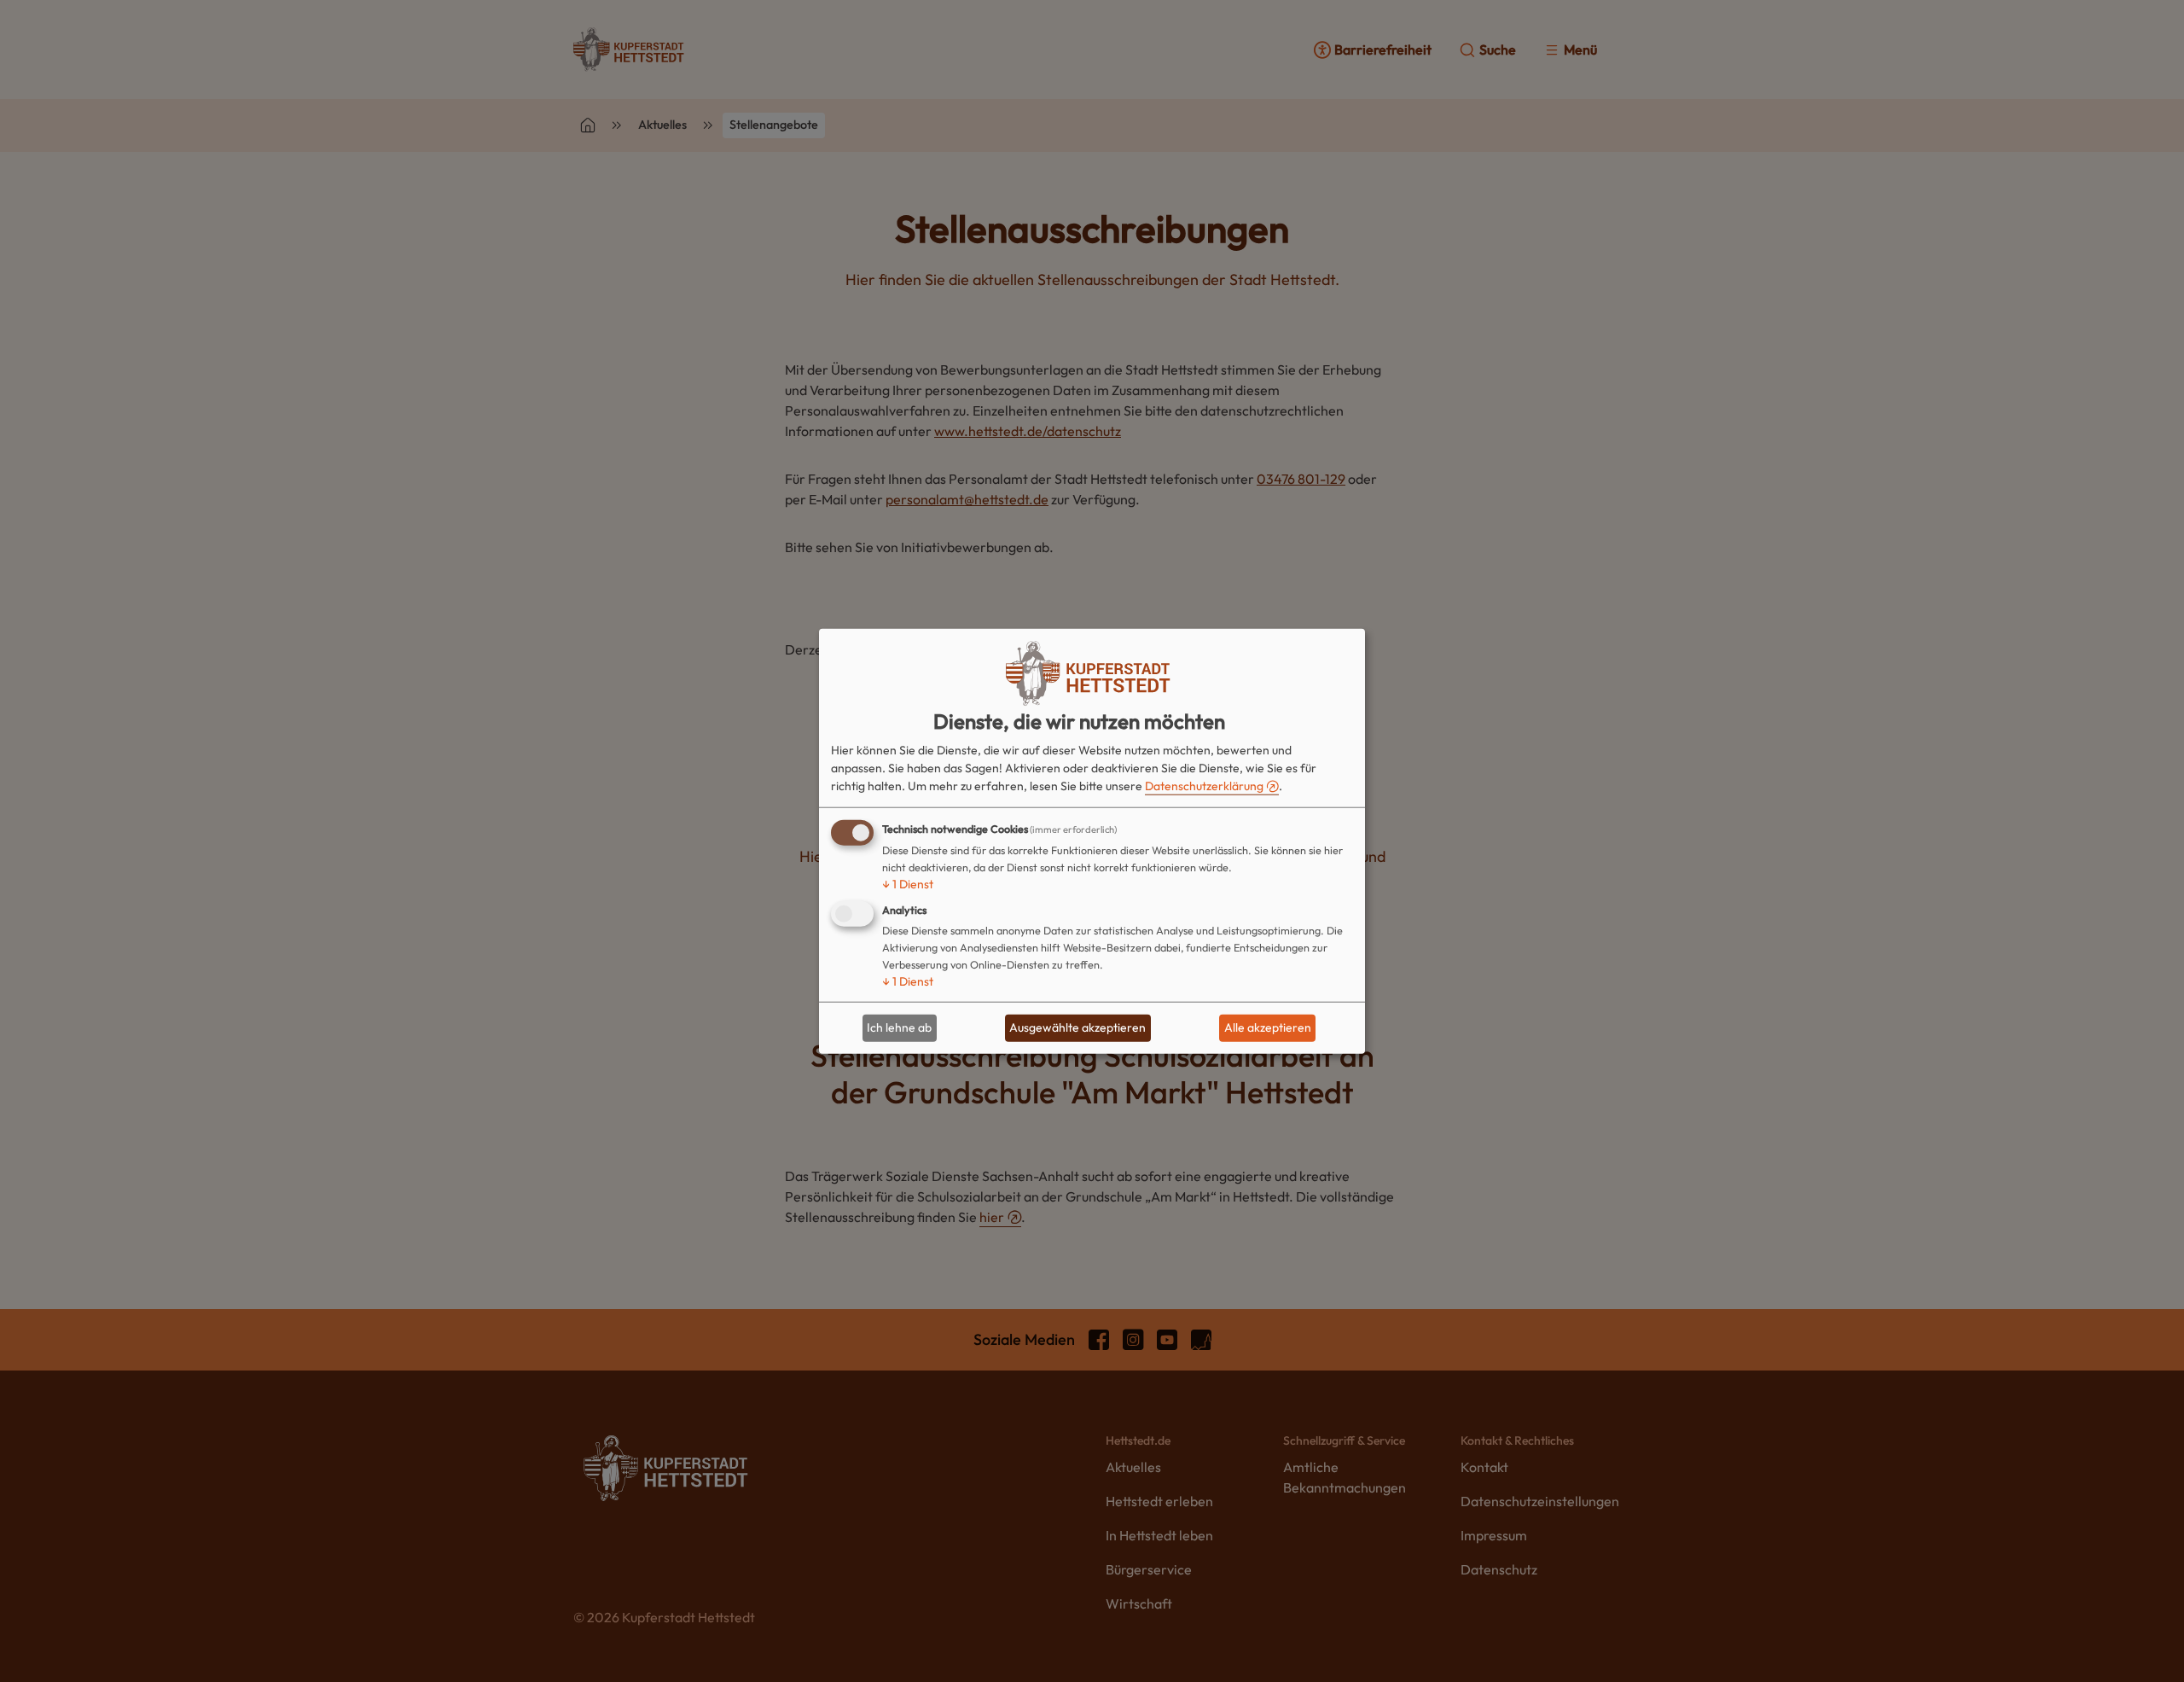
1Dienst (908, 884)
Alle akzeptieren (1268, 1027)
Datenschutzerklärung (1204, 786)
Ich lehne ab (899, 1027)
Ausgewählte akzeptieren (1077, 1027)
